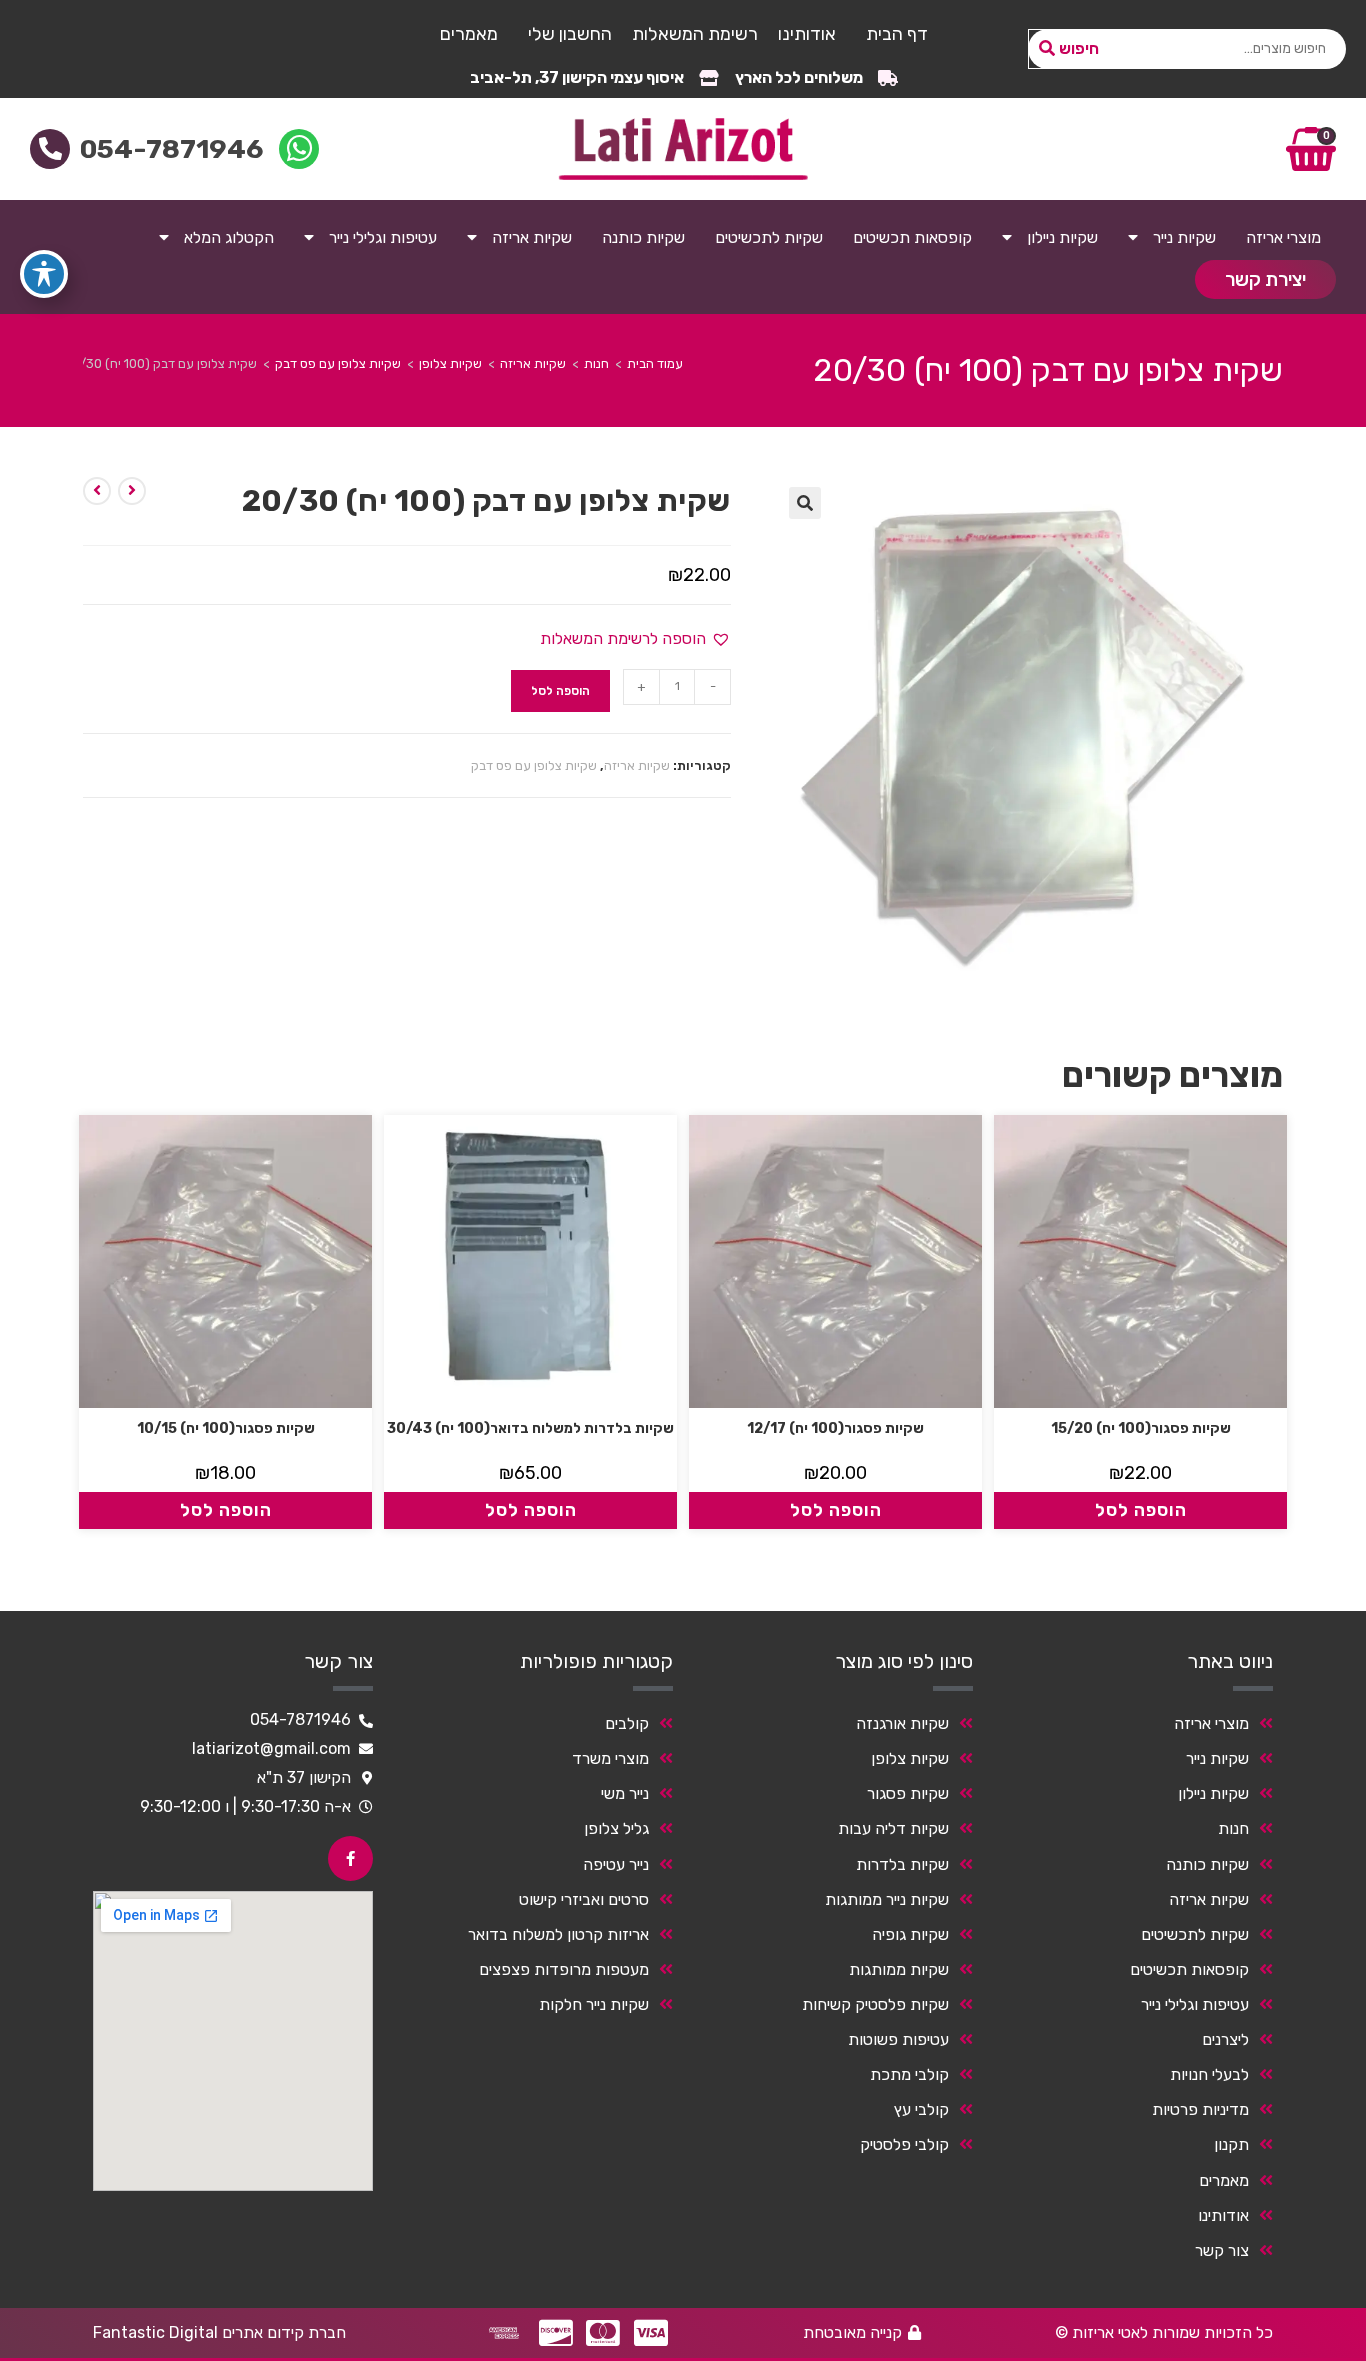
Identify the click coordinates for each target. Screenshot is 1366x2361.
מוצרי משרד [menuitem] (610, 1758)
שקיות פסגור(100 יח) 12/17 (835, 1428)
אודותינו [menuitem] (807, 34)
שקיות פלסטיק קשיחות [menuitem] (875, 2004)
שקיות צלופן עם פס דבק (338, 363)
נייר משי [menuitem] (625, 1793)
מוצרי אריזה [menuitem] (1283, 237)
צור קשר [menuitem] (1222, 2250)
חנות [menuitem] (1233, 1828)
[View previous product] (132, 491)
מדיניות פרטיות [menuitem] (1200, 2109)
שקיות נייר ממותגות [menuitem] (887, 1899)
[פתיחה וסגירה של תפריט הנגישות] (44, 274)
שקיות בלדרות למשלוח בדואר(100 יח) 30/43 (530, 1428)
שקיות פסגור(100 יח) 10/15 (226, 1428)
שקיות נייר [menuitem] (1184, 237)
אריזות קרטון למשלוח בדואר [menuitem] (558, 1934)
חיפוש (1079, 48)
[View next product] (97, 491)
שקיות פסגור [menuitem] (908, 1793)
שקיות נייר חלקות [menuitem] (594, 2004)
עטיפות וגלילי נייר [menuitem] (383, 237)
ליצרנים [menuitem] (1225, 2039)
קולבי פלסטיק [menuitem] (904, 2144)
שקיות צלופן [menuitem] (910, 1758)
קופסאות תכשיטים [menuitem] (912, 237)
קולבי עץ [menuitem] (921, 2109)
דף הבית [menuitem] (897, 34)
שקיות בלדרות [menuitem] (902, 1864)
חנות (596, 363)
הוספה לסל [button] (1141, 1510)
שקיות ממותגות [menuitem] (899, 1969)
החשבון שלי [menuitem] (570, 34)
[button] (805, 503)
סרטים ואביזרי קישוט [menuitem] (584, 1899)
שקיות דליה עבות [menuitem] (893, 1828)
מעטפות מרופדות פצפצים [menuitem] (564, 1969)
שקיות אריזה (533, 363)
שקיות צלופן (450, 363)
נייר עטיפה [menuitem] (616, 1864)
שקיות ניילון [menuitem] (1062, 237)
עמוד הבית (655, 363)
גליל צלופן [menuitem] (616, 1828)
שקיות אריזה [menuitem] (532, 237)
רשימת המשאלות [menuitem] (695, 34)
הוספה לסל (560, 691)
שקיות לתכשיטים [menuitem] (769, 237)
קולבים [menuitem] (627, 1723)
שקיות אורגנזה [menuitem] (902, 1723)
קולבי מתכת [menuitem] (909, 2074)
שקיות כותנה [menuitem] (643, 237)
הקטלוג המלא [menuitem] (229, 237)
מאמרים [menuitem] (469, 34)
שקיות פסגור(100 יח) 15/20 (1141, 1428)
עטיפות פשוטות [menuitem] (898, 2039)
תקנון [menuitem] (1231, 2144)
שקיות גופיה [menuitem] (910, 1934)
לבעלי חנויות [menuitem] (1209, 2074)
